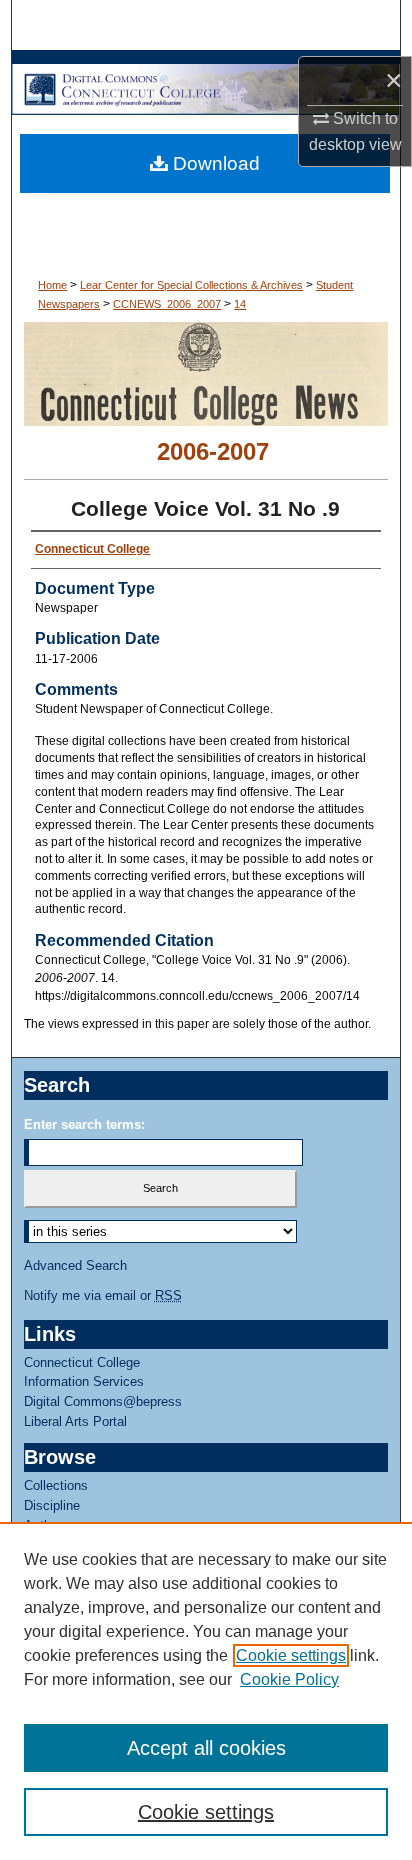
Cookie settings (291, 1655)
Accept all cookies (206, 1748)
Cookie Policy (289, 1679)
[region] (206, 1691)
